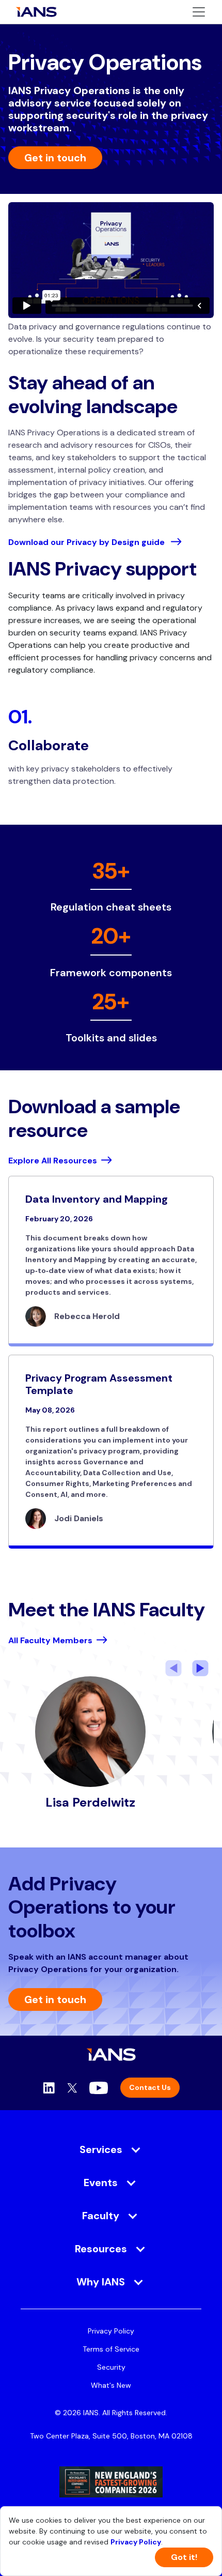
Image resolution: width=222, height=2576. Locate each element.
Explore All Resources (53, 1161)
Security (111, 2367)
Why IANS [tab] (101, 2282)
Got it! (184, 2557)
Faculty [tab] (101, 2216)
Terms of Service (111, 2349)
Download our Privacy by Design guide (88, 542)
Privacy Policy (111, 2331)
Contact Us (150, 2087)
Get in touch (55, 158)
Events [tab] (101, 2183)
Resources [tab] (101, 2249)
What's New (111, 2385)
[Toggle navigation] (199, 12)
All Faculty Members (50, 1640)
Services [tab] (101, 2149)
